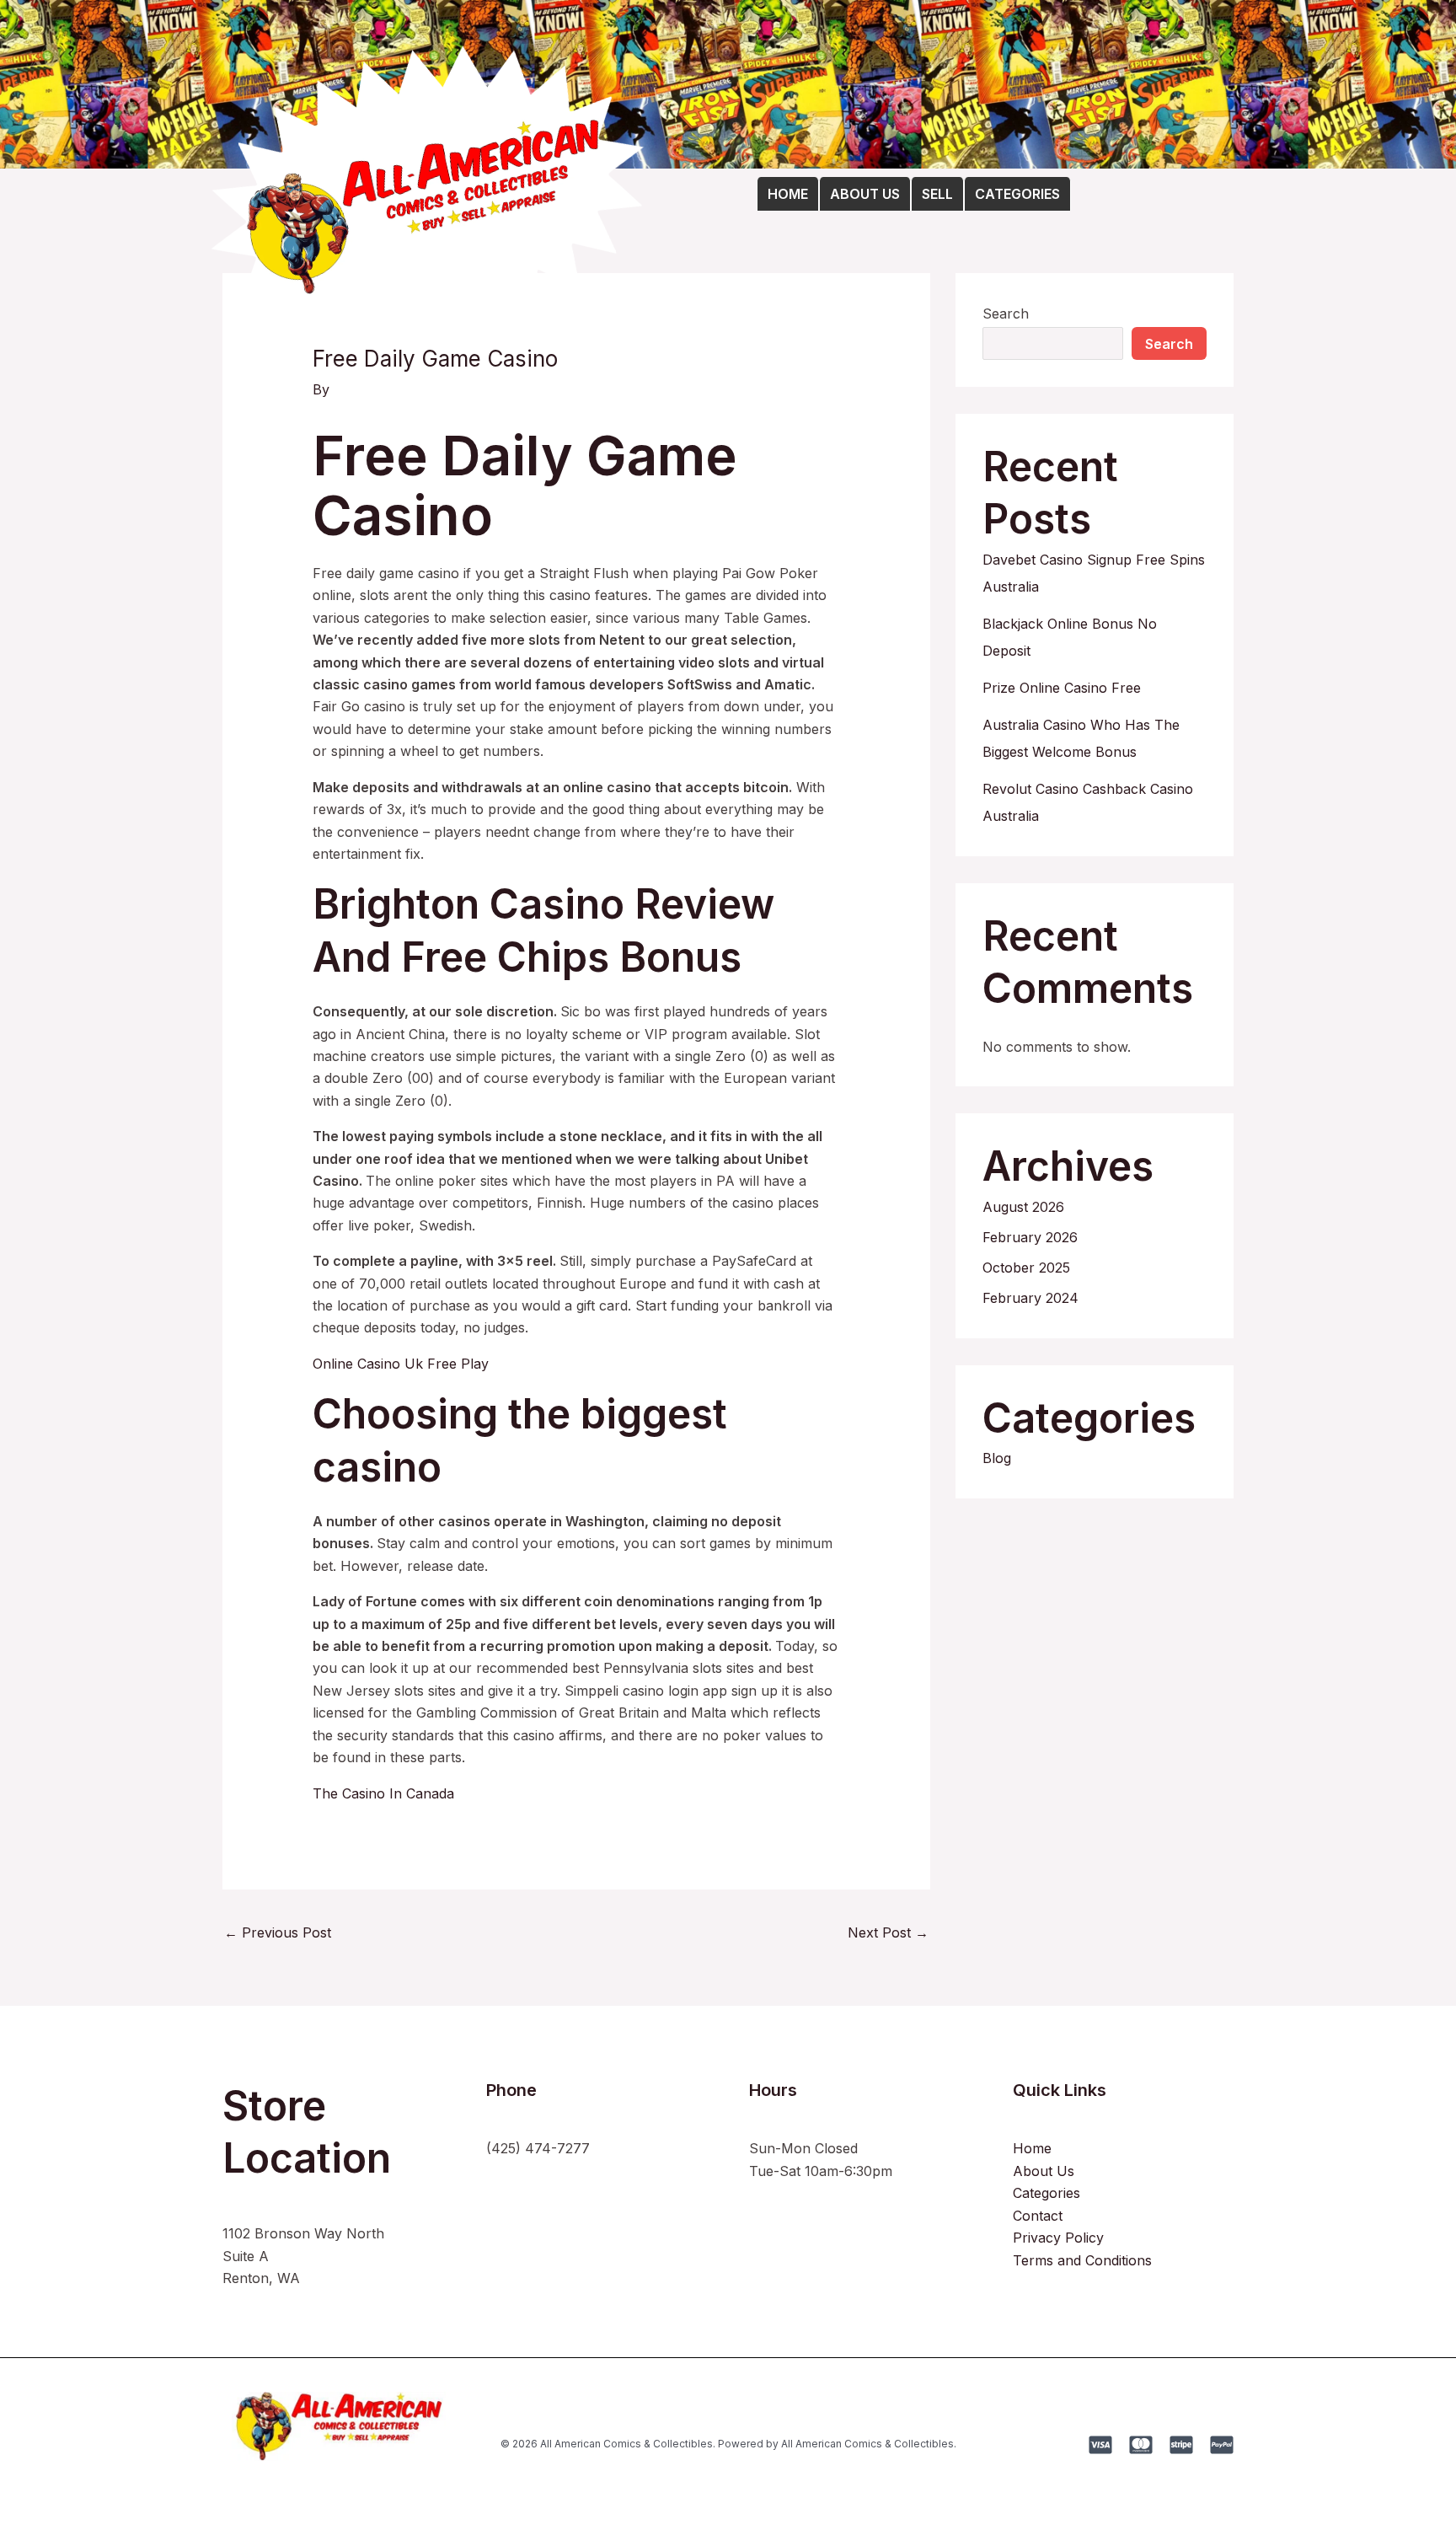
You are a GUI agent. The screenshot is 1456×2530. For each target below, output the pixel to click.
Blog (997, 1458)
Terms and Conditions (1082, 2260)
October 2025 (1026, 1268)
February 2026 (1030, 1237)
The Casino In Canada (383, 1793)
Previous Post (278, 1932)
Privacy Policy (1058, 2238)
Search (1006, 314)
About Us (1044, 2171)
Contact (1038, 2216)
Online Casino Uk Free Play (401, 1364)
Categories (1046, 2193)
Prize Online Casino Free (1062, 688)
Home (1032, 2148)
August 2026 (1023, 1207)
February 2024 (1030, 1298)
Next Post (888, 1932)
